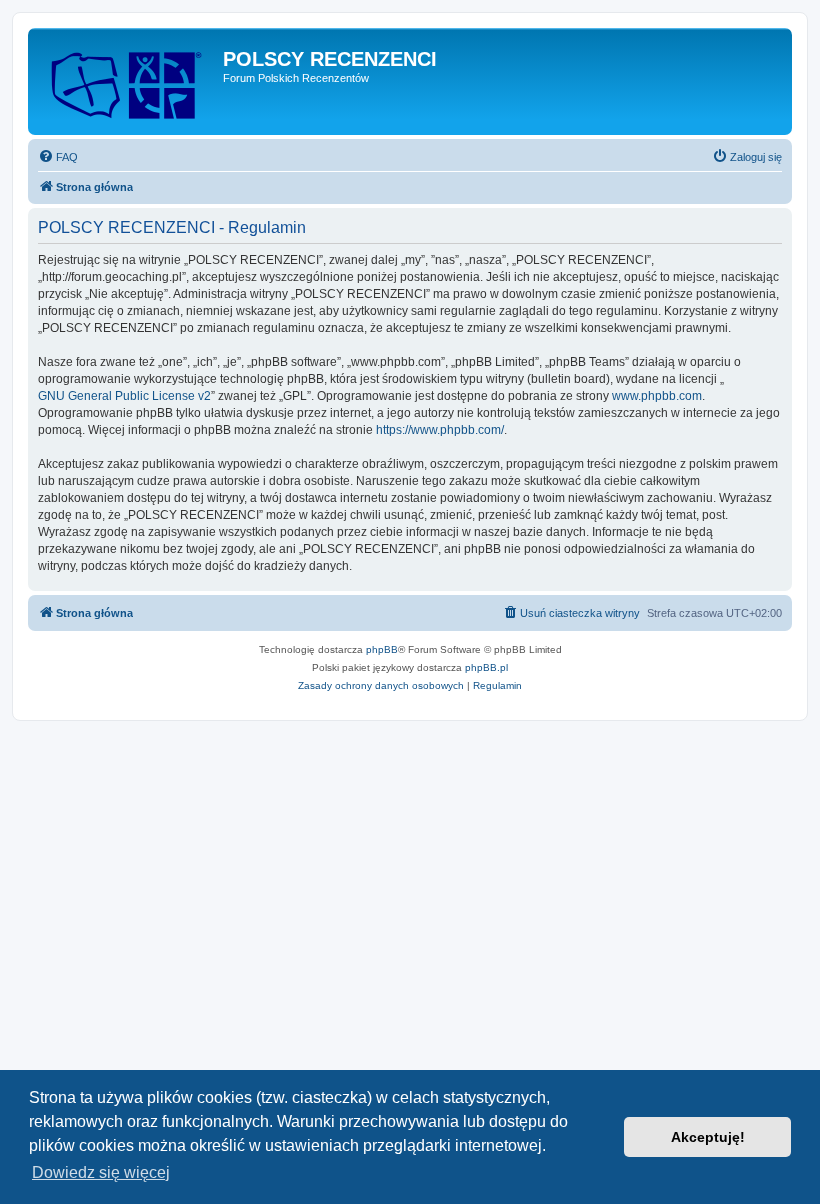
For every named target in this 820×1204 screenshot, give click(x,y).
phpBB (382, 649)
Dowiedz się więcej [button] (101, 1172)
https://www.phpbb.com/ (440, 430)
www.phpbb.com (657, 396)
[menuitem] (58, 157)
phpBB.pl (486, 667)
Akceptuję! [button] (708, 1137)
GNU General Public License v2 (124, 396)
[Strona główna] (128, 81)
